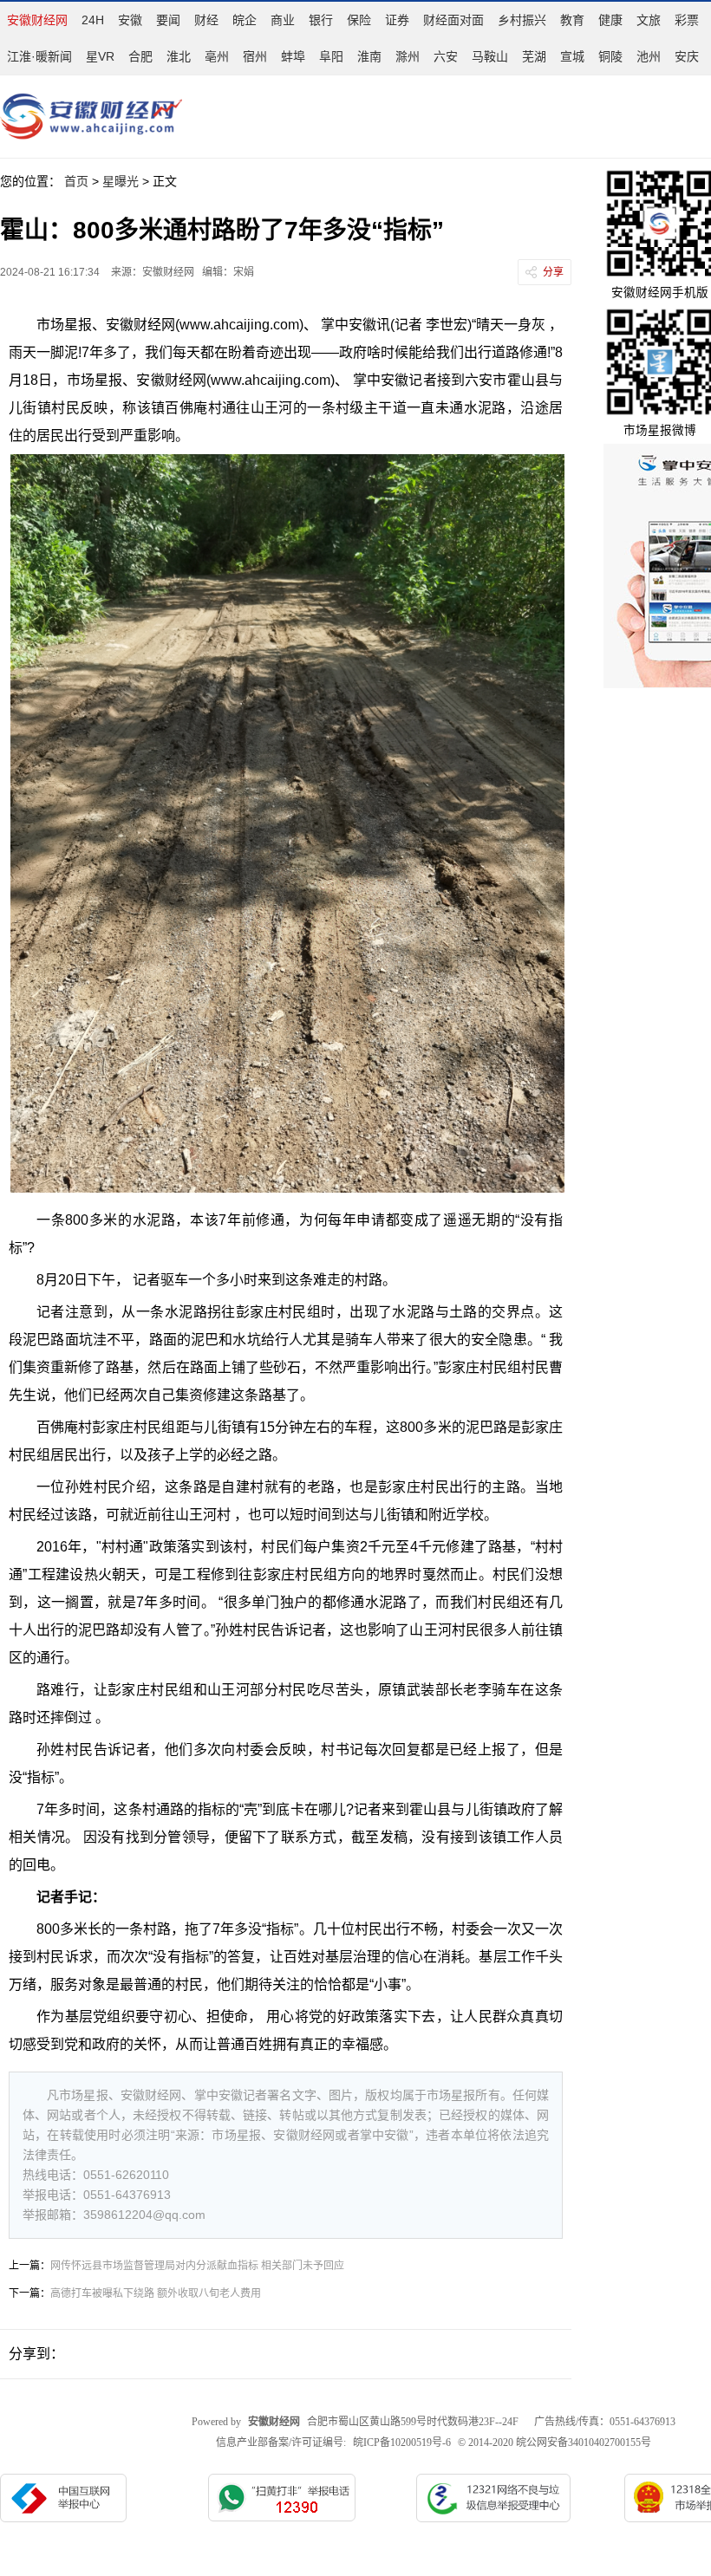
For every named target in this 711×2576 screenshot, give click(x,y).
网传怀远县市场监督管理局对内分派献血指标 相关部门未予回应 (197, 2266)
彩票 (687, 20)
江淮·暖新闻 (39, 56)
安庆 (687, 56)
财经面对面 (453, 20)
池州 (649, 56)
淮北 (179, 56)
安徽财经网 (37, 20)
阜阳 (331, 56)
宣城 (572, 56)
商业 (283, 20)
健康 (610, 20)
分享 (553, 272)
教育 (572, 20)
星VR (100, 56)
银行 (321, 20)
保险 (359, 20)
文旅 (649, 20)
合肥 (140, 56)
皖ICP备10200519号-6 (402, 2443)
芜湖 (534, 56)
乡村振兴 (522, 20)
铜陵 (610, 56)
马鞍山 (490, 56)
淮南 (369, 56)
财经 (206, 20)
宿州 (255, 56)
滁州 (408, 56)
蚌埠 (293, 56)
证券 (397, 20)
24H (93, 20)
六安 (446, 56)
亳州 (217, 56)
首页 (76, 181)
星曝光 (121, 181)
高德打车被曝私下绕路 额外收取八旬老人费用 (156, 2293)
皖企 (245, 20)
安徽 (130, 20)
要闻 (168, 20)
